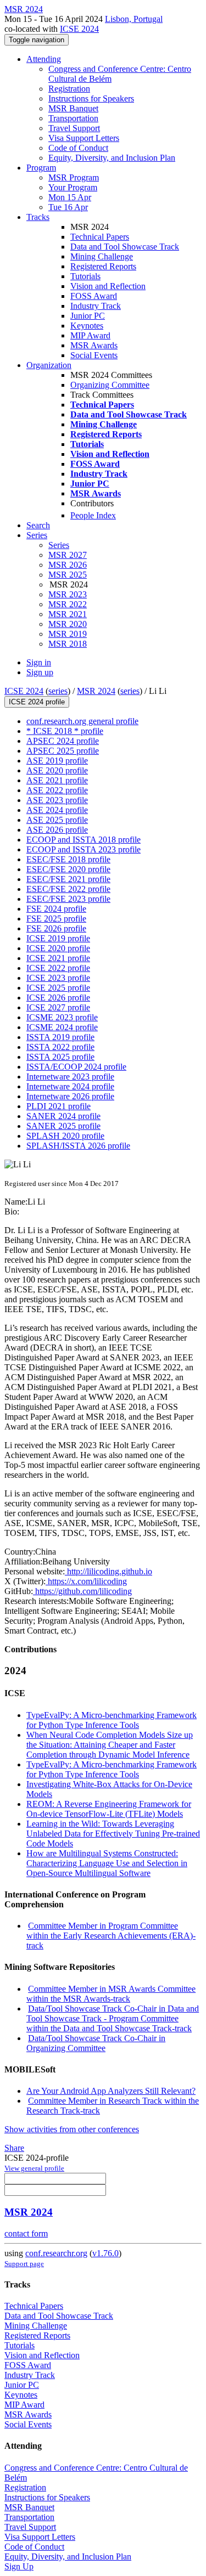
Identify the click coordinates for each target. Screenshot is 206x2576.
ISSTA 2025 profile (60, 1057)
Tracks (38, 217)
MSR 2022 (68, 604)
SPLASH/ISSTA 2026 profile (78, 1146)
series (58, 691)
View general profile (34, 2168)
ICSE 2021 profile (58, 958)
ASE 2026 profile (57, 830)
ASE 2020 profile (57, 770)
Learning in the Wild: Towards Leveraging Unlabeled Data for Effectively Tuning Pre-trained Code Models (113, 1834)
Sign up (40, 672)
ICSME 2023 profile (62, 1017)
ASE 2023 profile (57, 800)
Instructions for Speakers (91, 98)
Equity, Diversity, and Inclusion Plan (112, 158)
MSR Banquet (73, 108)
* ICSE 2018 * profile (65, 731)
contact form (26, 2233)
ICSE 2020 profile (58, 948)
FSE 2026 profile (56, 928)
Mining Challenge (102, 256)
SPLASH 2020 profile (65, 1136)
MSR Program (74, 177)
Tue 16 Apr (68, 207)
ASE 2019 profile (57, 761)
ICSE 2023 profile (58, 978)
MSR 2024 (96, 691)
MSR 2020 (68, 624)
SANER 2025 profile (63, 1126)
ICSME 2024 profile (62, 1027)
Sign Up (19, 2566)
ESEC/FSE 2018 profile (68, 859)
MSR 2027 (68, 555)
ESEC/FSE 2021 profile (68, 879)
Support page (24, 2264)
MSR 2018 (68, 644)
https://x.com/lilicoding (86, 1581)
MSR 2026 (68, 565)
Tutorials (85, 276)
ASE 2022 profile (57, 790)
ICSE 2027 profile (58, 1007)
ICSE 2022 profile (58, 968)
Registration (69, 89)
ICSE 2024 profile (37, 702)
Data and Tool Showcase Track (125, 247)
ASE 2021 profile (57, 780)
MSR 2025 (68, 575)
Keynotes (87, 326)
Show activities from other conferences (72, 2129)
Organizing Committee (110, 385)
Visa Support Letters (84, 138)
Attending (44, 59)
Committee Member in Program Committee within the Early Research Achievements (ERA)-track (111, 1936)
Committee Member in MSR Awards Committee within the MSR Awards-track (111, 1994)
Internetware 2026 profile (70, 1096)
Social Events (94, 355)
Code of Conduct (78, 148)
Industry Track (96, 306)
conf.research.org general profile (82, 721)
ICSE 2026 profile (58, 998)
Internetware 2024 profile (70, 1086)
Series (59, 545)
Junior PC (88, 316)
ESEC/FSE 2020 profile (68, 869)
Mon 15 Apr (70, 197)
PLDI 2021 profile (59, 1106)
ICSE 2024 (79, 29)
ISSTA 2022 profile (60, 1047)
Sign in (39, 662)
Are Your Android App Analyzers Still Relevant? (111, 2091)
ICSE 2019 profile (58, 938)
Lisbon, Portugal (134, 19)
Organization (49, 365)
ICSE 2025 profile (58, 988)
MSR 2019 (68, 634)
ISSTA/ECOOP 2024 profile (76, 1067)
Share (14, 2148)
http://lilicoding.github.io (108, 1571)
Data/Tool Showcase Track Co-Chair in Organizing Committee (96, 2043)
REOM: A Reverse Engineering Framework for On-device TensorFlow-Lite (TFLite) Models (109, 1809)
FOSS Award (94, 296)
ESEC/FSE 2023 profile (68, 899)
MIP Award (90, 335)
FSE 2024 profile (56, 909)
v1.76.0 (105, 2253)
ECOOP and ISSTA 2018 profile (83, 840)
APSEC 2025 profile (63, 751)
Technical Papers (100, 237)
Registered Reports (103, 266)
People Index (93, 515)
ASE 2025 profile (57, 820)
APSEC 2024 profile (63, 741)
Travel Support (74, 128)
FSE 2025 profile (56, 919)
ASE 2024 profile (57, 810)
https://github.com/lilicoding (82, 1591)
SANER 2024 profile (63, 1116)
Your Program (73, 187)
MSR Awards (94, 345)
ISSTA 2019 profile (60, 1037)
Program (41, 168)
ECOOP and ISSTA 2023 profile (83, 849)
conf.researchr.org (56, 2253)
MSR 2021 (68, 614)
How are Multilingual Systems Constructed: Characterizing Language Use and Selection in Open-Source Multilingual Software (107, 1863)
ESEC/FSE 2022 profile (68, 889)
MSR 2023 (68, 594)
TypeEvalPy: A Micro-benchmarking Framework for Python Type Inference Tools (112, 1720)
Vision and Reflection (108, 286)
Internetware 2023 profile (70, 1077)
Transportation (73, 118)
